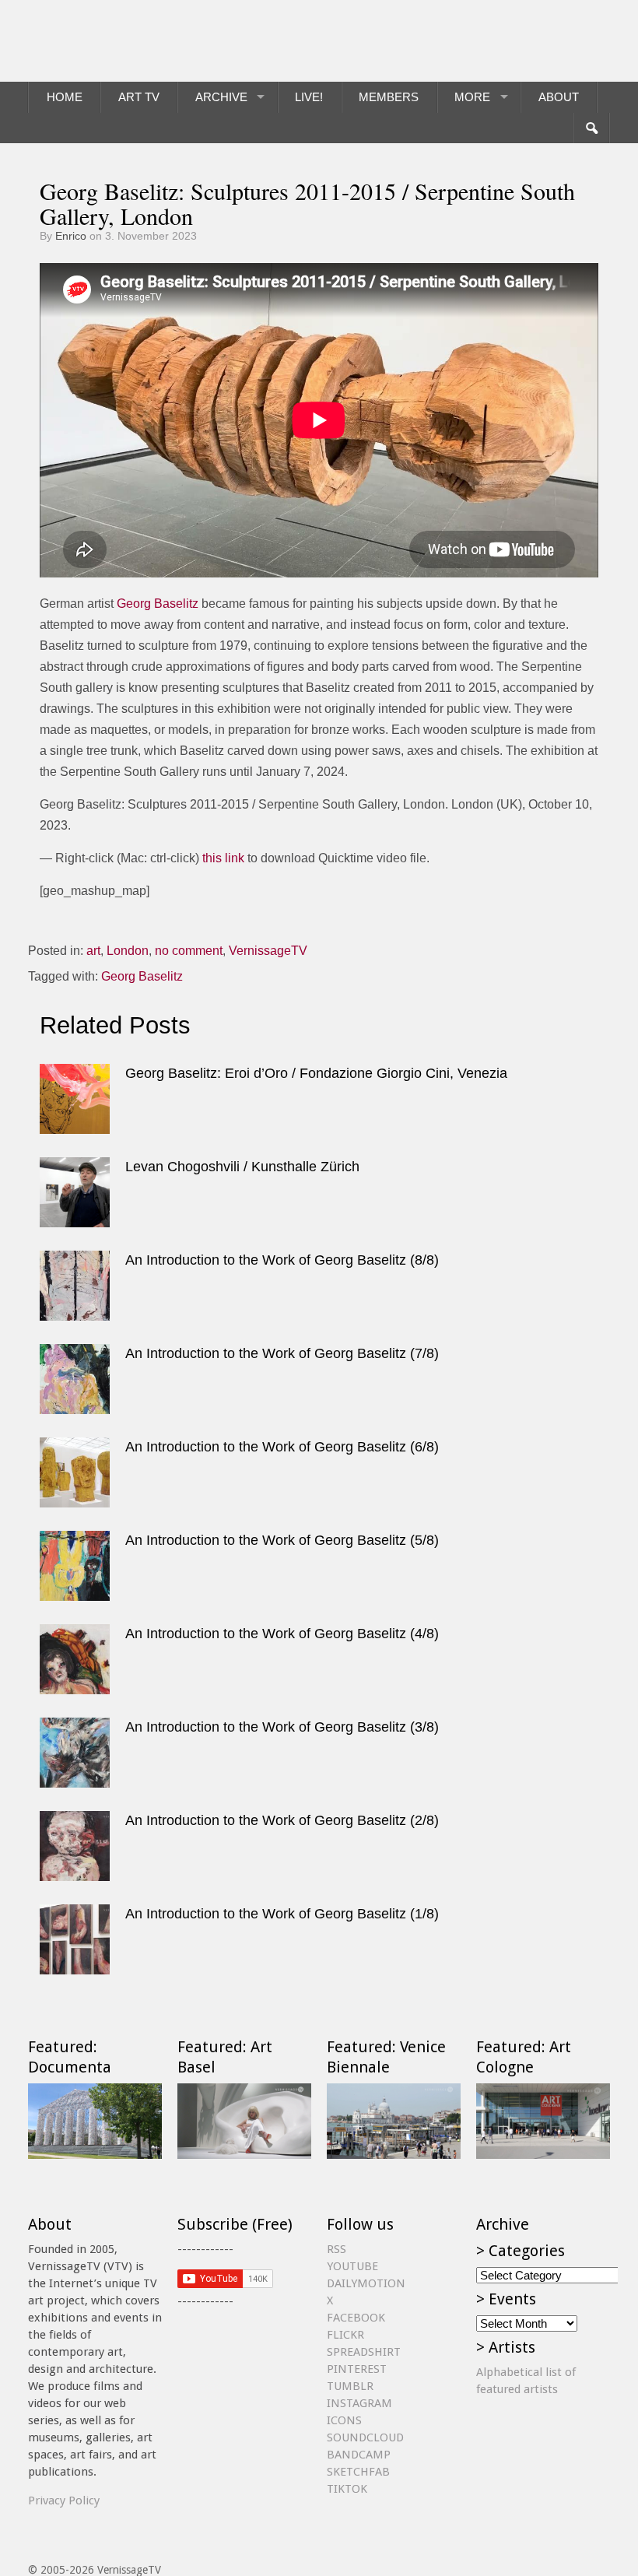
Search (591, 128)
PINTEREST (357, 2369)
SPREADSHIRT (364, 2352)
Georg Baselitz (158, 604)
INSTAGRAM (359, 2403)
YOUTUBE (352, 2266)
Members (389, 97)
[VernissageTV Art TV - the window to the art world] (106, 41)
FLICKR (345, 2335)
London (128, 951)
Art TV (139, 97)
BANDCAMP (359, 2455)
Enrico (71, 236)
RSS (337, 2249)
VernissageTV (268, 951)
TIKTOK (347, 2489)
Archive (221, 97)
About (559, 97)
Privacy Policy (64, 2501)
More (472, 97)
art (93, 951)
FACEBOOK (356, 2318)
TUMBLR (350, 2386)
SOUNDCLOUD (365, 2437)
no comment (189, 951)
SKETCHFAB (358, 2472)
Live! (309, 97)
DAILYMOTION (366, 2283)
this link (223, 858)
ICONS (344, 2420)
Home (65, 97)
